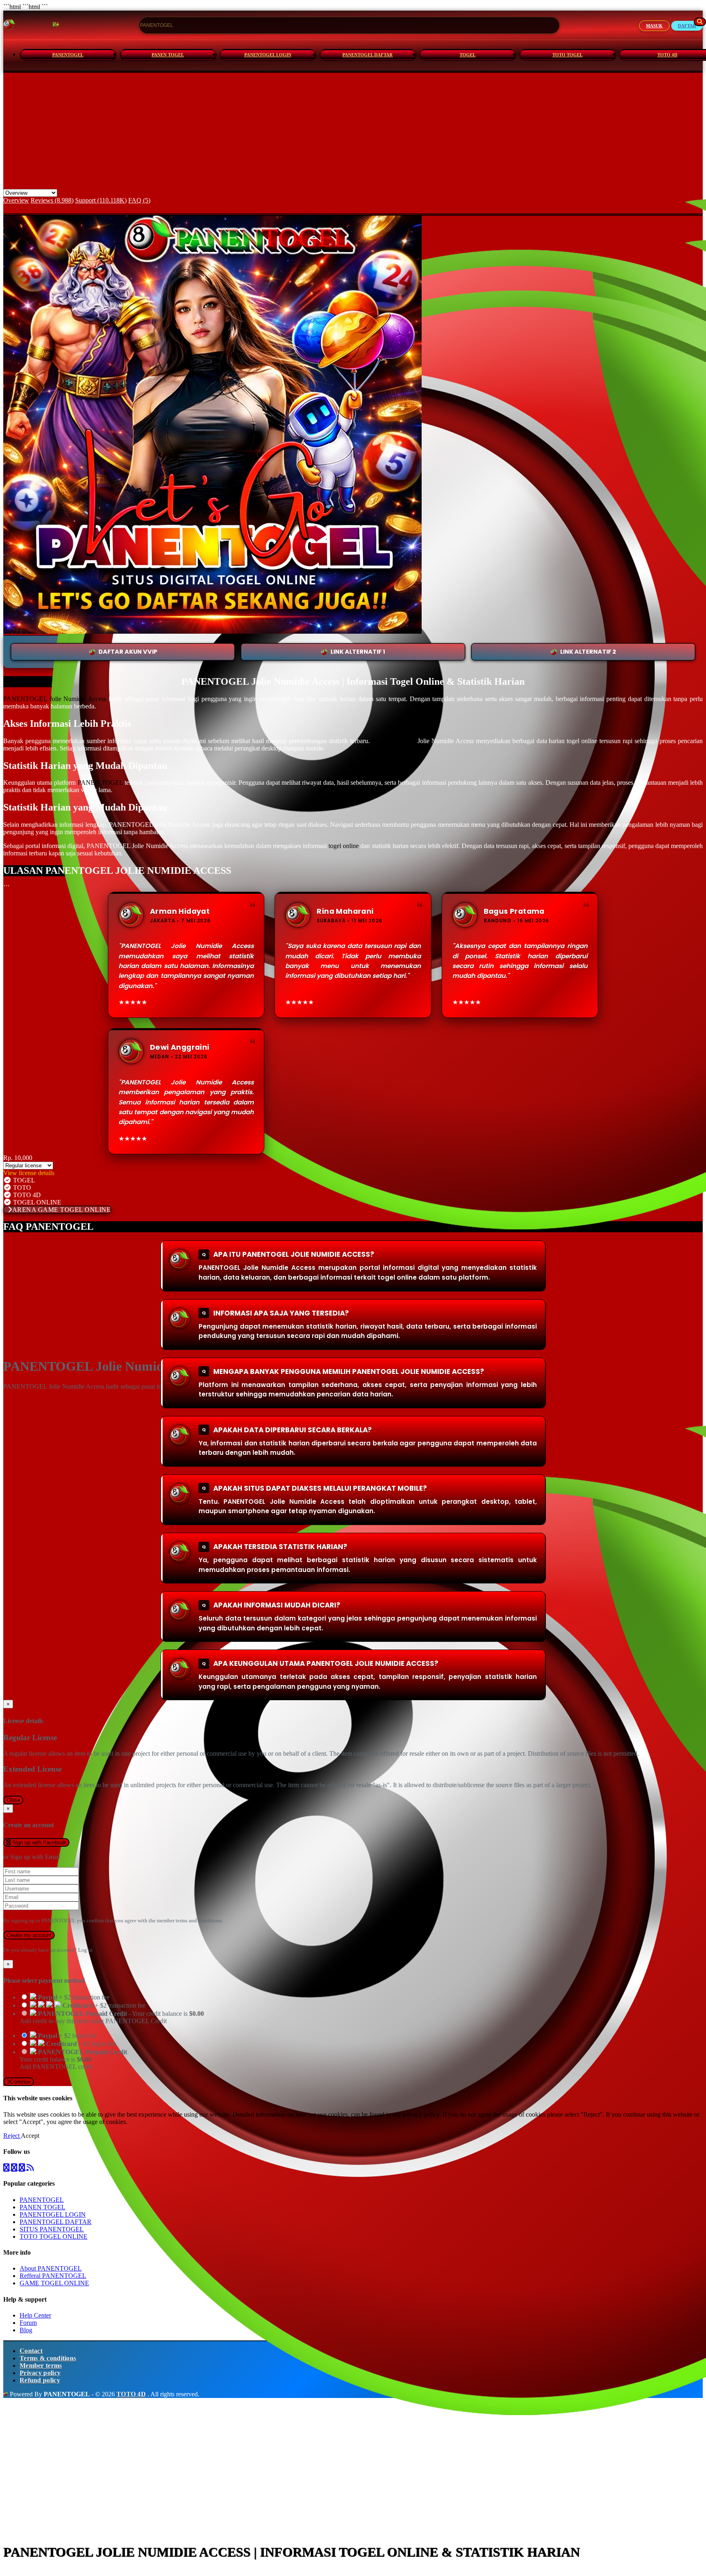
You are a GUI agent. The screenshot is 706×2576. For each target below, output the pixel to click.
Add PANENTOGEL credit (56, 2067)
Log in (85, 1950)
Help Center (35, 2315)
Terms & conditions (48, 2358)
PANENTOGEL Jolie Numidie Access (55, 699)
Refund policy (40, 2380)
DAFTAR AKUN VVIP (128, 652)
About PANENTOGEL (51, 2268)
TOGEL (468, 55)
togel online (344, 846)
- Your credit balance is (112, 2017)
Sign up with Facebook (38, 1842)
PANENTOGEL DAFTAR (368, 55)
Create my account (29, 1935)
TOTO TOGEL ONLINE (54, 2236)
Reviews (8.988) (52, 200)
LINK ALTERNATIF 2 (588, 652)
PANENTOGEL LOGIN (268, 55)
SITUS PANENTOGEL (52, 2229)
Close (13, 1800)
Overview (16, 200)
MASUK (654, 26)
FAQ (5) (139, 200)
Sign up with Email (35, 1857)
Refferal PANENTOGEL (53, 2276)
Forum (28, 2323)
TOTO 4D (131, 2394)
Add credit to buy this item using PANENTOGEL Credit (93, 2021)
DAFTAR (687, 26)
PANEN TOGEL (168, 55)
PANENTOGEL (68, 55)
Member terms (41, 2366)
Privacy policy (40, 2373)
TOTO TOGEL (567, 55)
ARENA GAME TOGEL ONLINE (62, 1210)
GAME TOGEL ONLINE (54, 2283)
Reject (12, 2136)
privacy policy (421, 2114)
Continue (20, 2082)
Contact (31, 2351)
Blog (26, 2330)
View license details (29, 1173)
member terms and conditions (189, 1920)
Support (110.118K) (101, 200)
